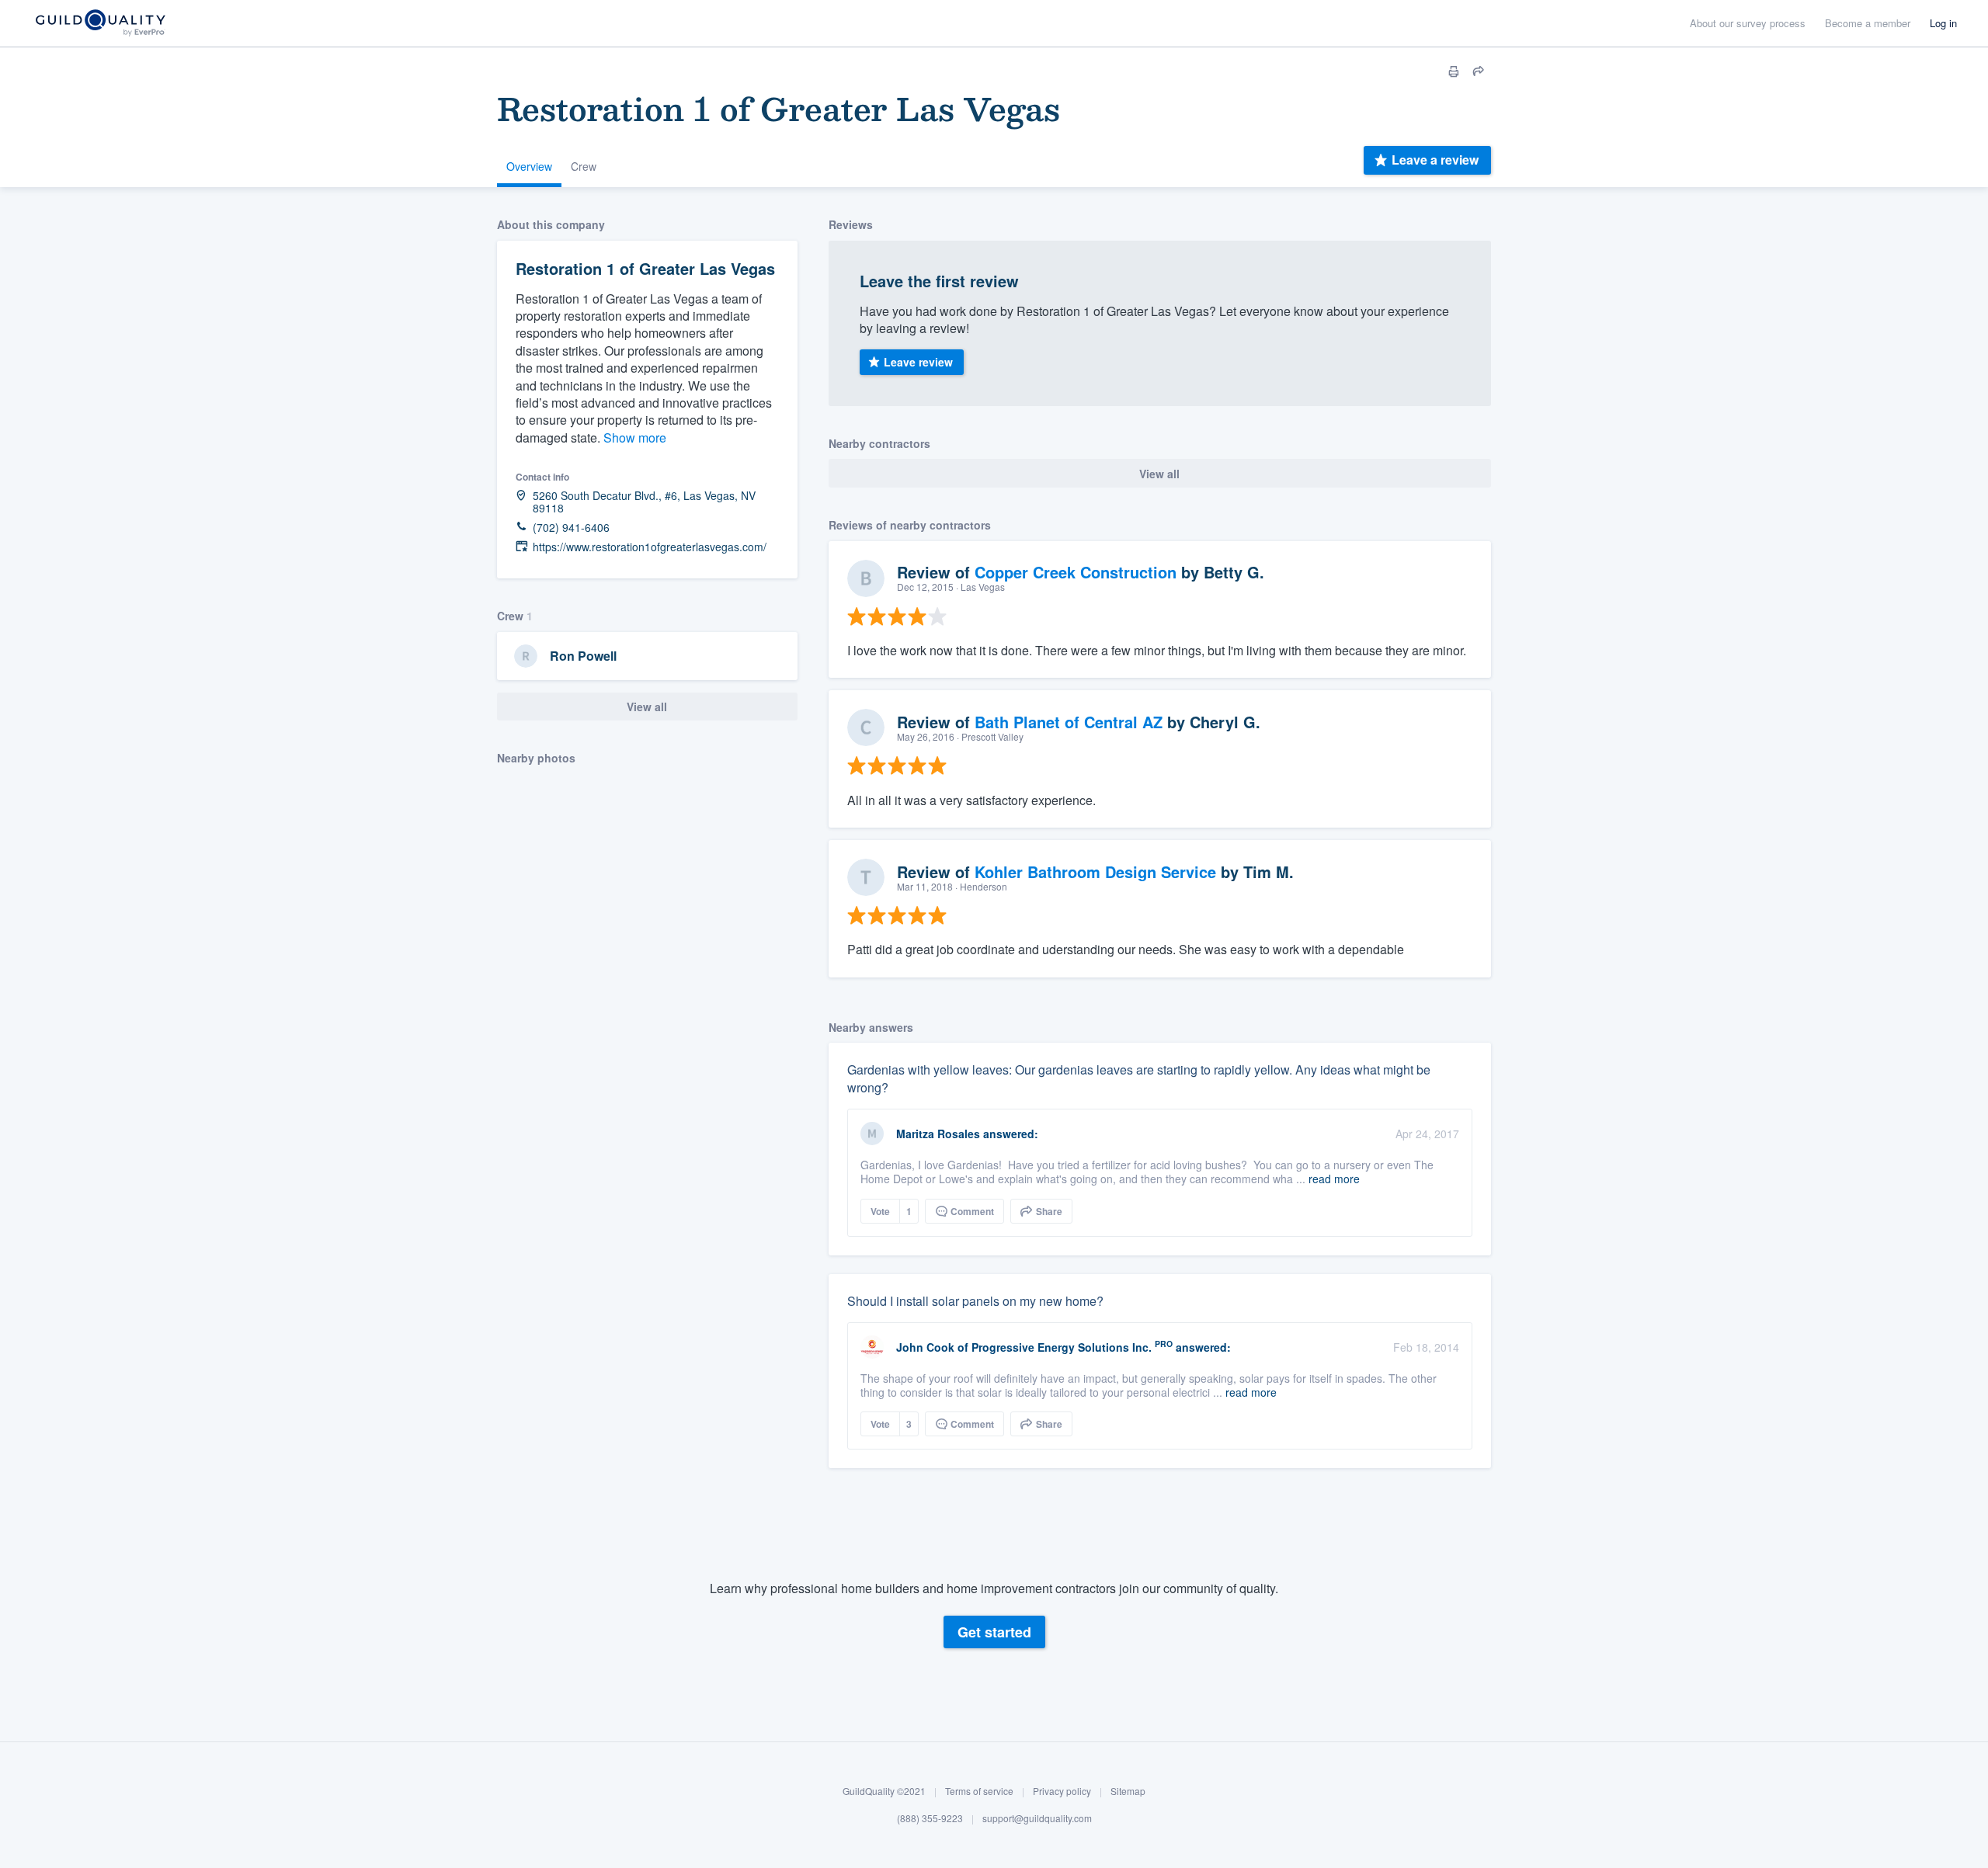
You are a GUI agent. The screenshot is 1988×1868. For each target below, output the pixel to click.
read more (1334, 1179)
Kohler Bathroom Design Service (1095, 872)
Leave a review (1435, 160)
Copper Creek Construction (1076, 572)
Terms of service (979, 1791)
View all (647, 707)
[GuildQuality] (100, 24)
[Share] (1479, 71)
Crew (584, 166)
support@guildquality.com (1037, 1819)
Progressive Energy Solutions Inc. (1062, 1347)
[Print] (1454, 71)
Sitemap (1128, 1791)
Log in (1943, 23)
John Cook (925, 1347)
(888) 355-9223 (930, 1819)
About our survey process (1748, 23)
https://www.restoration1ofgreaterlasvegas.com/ (650, 547)
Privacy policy (1062, 1791)
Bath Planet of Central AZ (1069, 722)
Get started (994, 1632)
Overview (529, 166)
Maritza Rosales (938, 1134)
